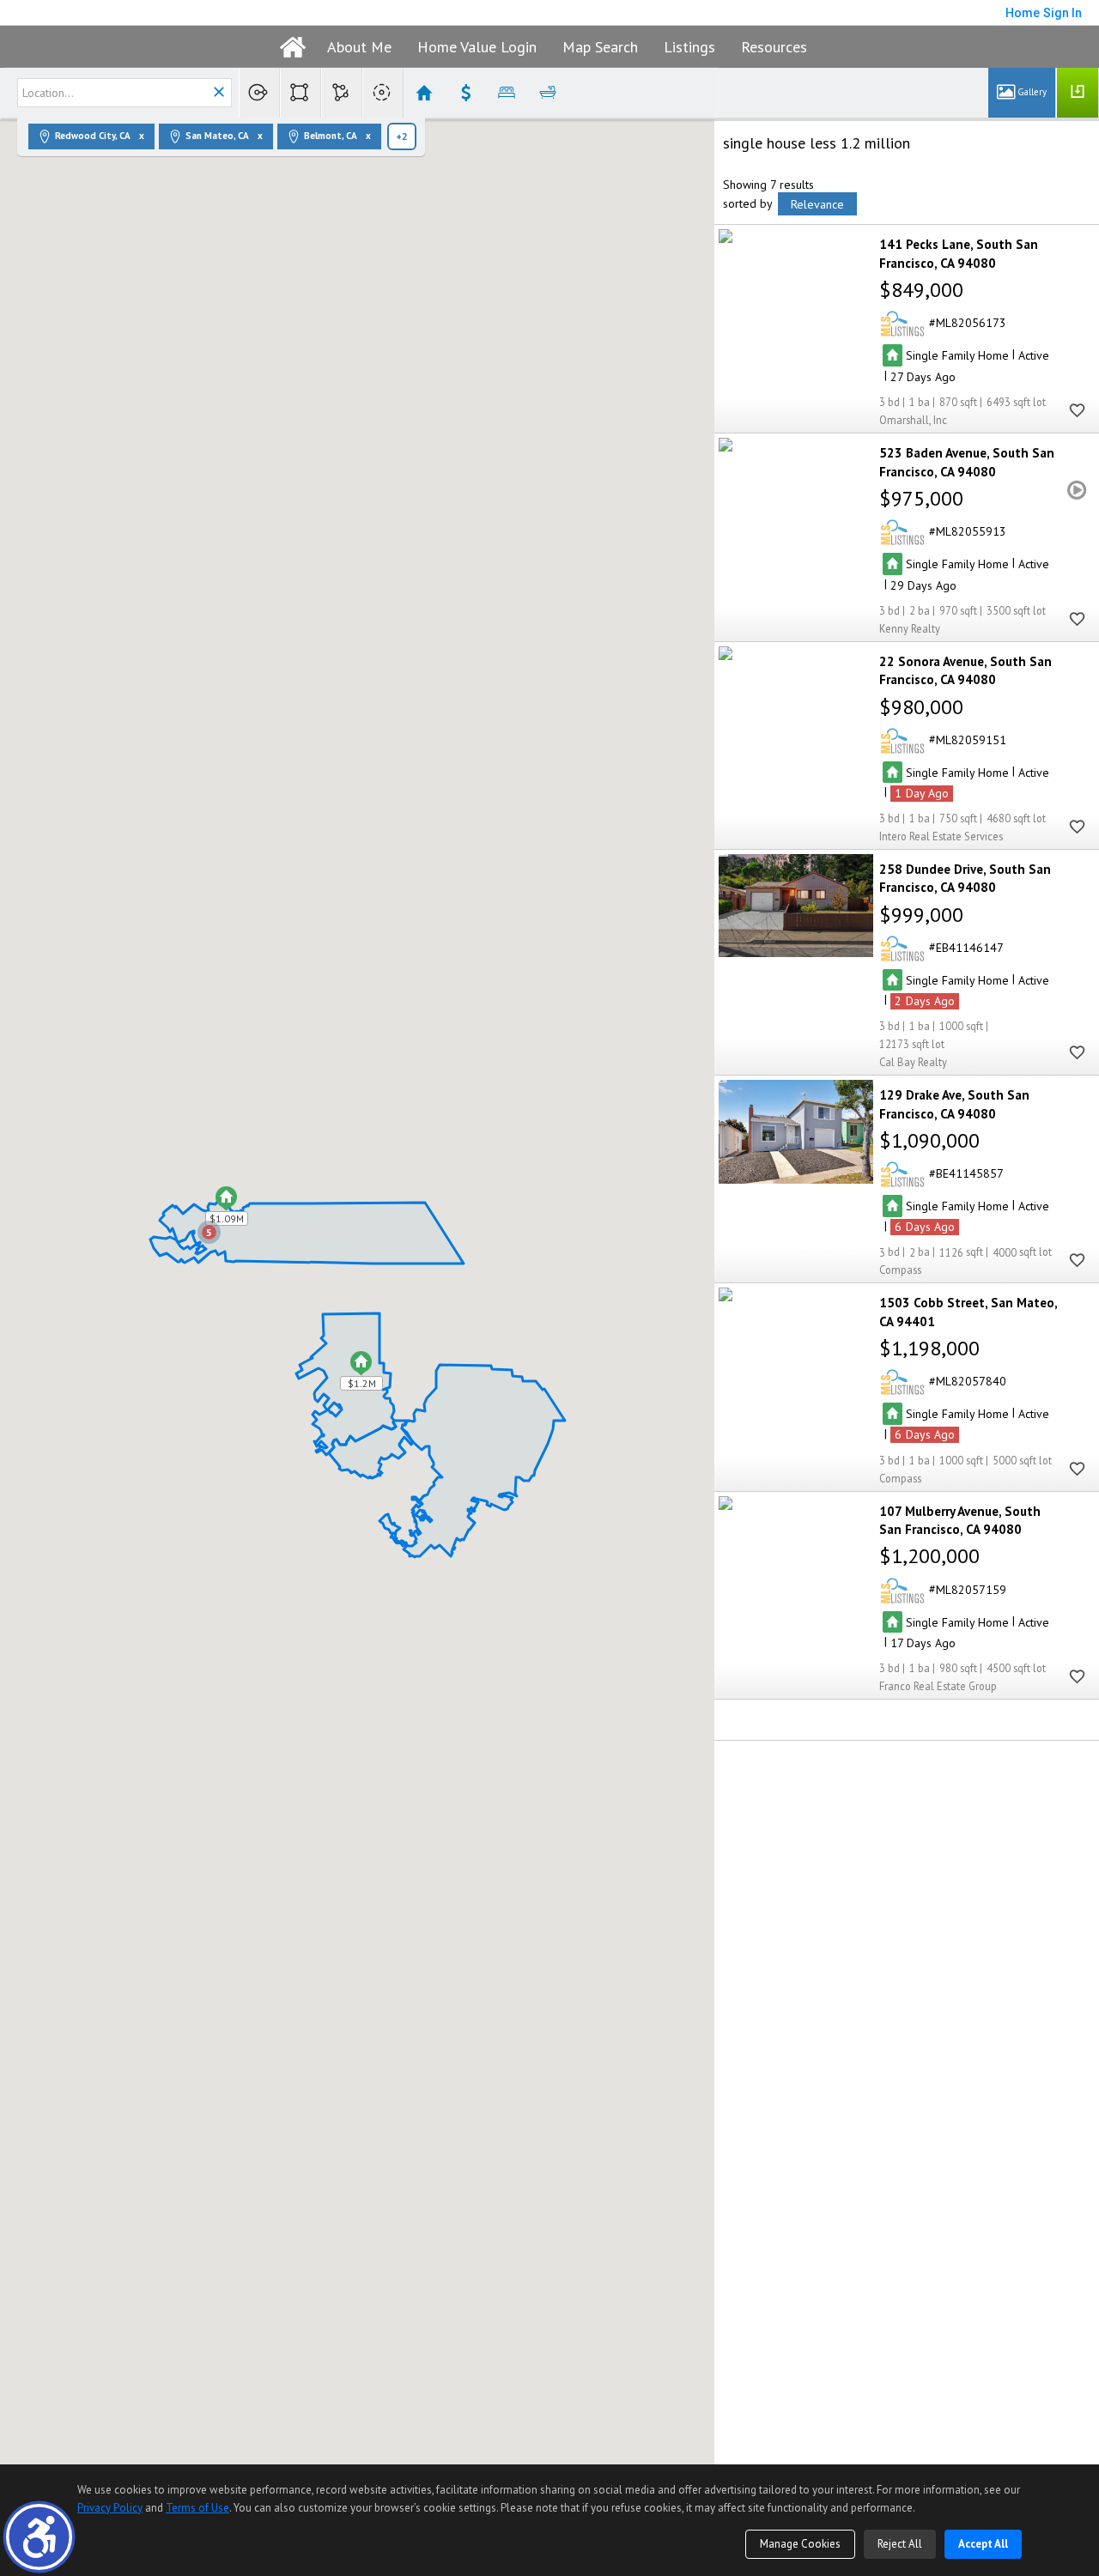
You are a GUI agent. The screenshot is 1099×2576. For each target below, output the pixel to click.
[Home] (293, 47)
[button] (39, 2537)
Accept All (983, 2544)
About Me (359, 47)
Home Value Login (477, 47)
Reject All (900, 2544)
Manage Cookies (800, 2544)
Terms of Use (197, 2508)
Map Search (600, 47)
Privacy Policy (110, 2508)
